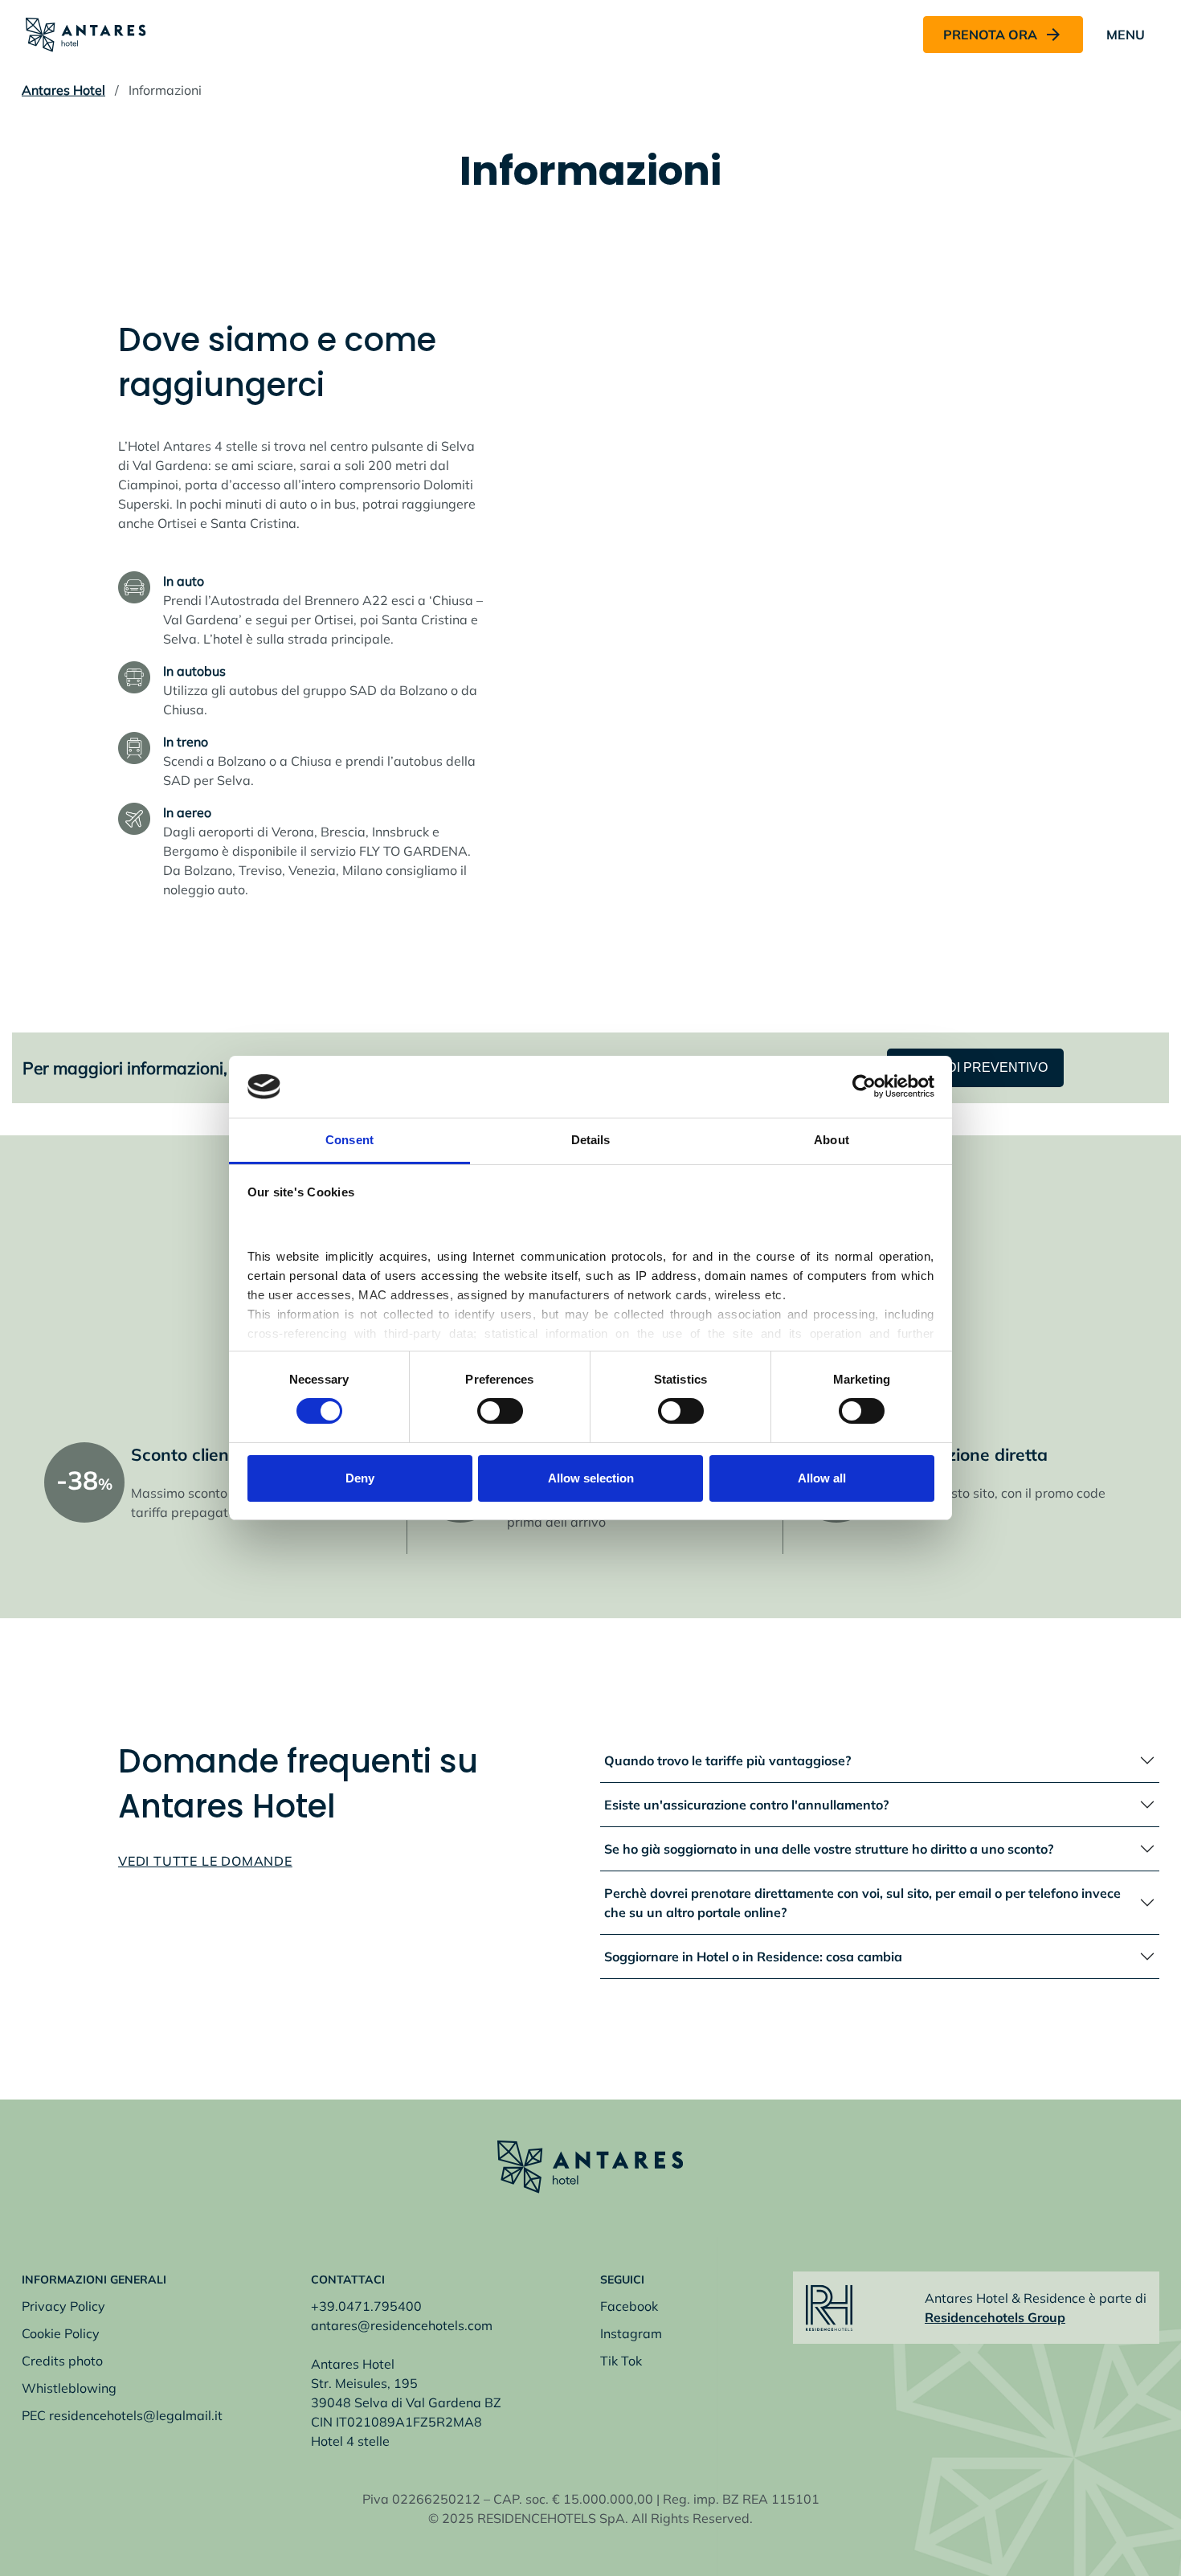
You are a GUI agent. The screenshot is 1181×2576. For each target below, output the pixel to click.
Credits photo (62, 2361)
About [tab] (832, 1140)
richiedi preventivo (975, 1067)
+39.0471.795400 (366, 2306)
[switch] (500, 1411)
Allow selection (591, 1478)
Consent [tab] (349, 1140)
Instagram (631, 2333)
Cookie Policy (61, 2333)
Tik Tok (621, 2361)
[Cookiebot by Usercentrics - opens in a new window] (864, 1086)
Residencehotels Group (995, 2317)
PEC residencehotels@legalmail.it (122, 2415)
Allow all (822, 1478)
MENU (1126, 35)
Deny (360, 1478)
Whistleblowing (69, 2388)
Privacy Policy (63, 2306)
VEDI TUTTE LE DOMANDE (205, 1861)
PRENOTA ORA (990, 35)
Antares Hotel (63, 90)
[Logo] (86, 33)
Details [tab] (591, 1140)
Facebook (629, 2306)
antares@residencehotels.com (402, 2325)
